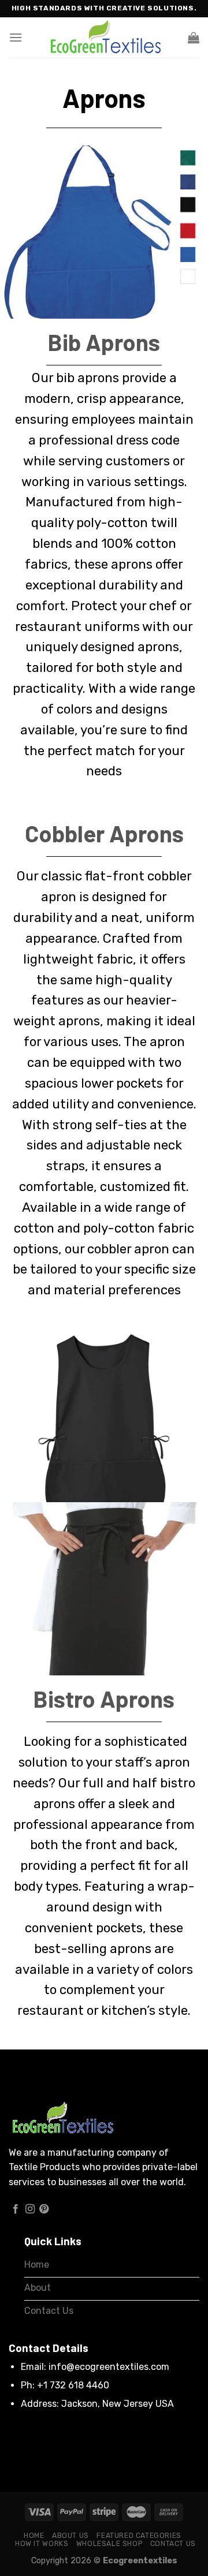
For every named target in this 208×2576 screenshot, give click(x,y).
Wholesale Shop (109, 2544)
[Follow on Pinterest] (44, 2209)
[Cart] (194, 38)
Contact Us (173, 2544)
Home (34, 2536)
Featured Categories (139, 2536)
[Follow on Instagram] (30, 2209)
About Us (70, 2536)
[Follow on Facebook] (16, 2209)
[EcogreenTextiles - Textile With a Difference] (104, 38)
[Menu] (16, 37)
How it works (42, 2544)
